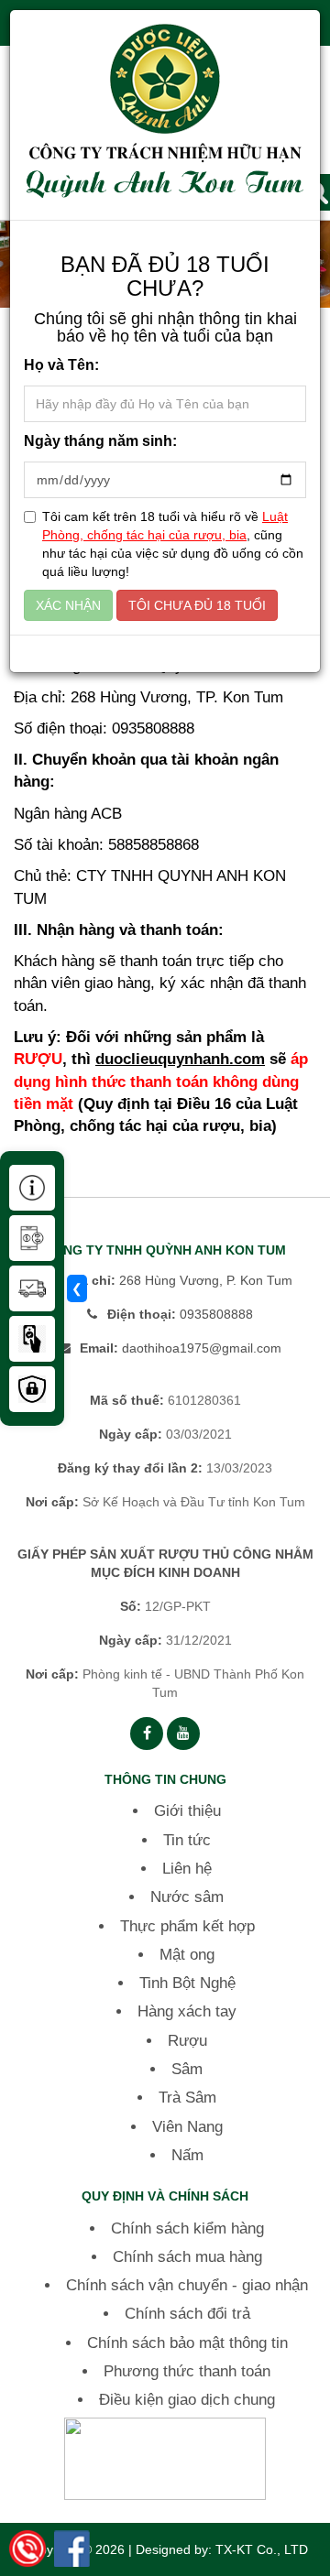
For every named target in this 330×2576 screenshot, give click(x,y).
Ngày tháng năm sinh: (100, 441)
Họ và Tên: (61, 365)
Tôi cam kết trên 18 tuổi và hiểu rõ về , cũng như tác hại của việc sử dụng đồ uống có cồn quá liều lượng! (173, 544)
